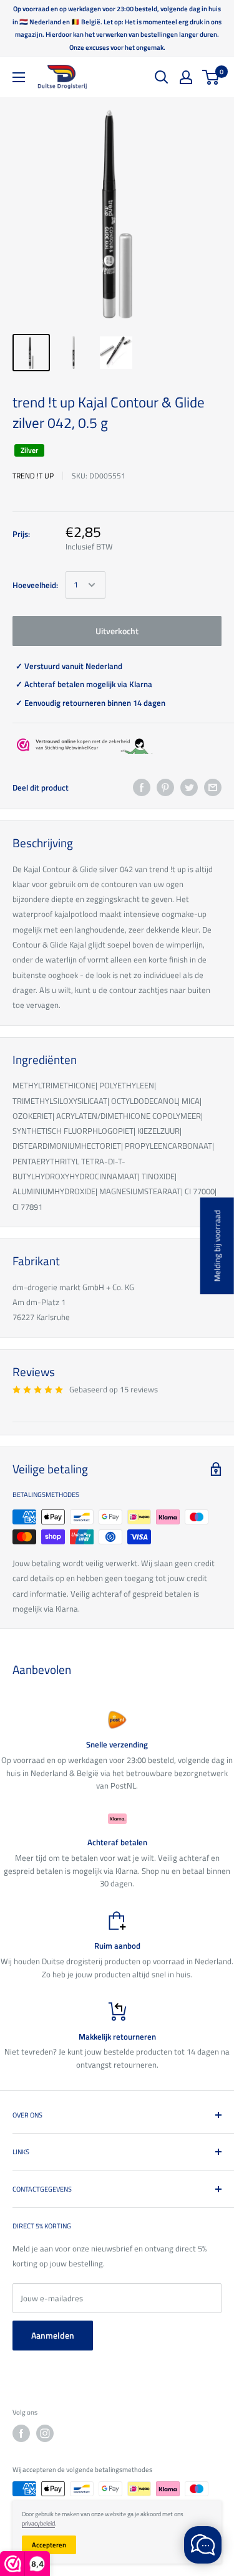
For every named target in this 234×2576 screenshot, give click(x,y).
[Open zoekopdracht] (162, 77)
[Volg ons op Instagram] (45, 2433)
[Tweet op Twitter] (189, 787)
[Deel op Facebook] (142, 787)
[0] (211, 77)
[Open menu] (19, 77)
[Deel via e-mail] (213, 787)
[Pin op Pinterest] (165, 787)
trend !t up (33, 476)
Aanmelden (53, 2335)
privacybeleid (38, 2523)
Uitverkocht (117, 631)
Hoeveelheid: (35, 585)
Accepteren (49, 2545)
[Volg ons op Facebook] (21, 2433)
